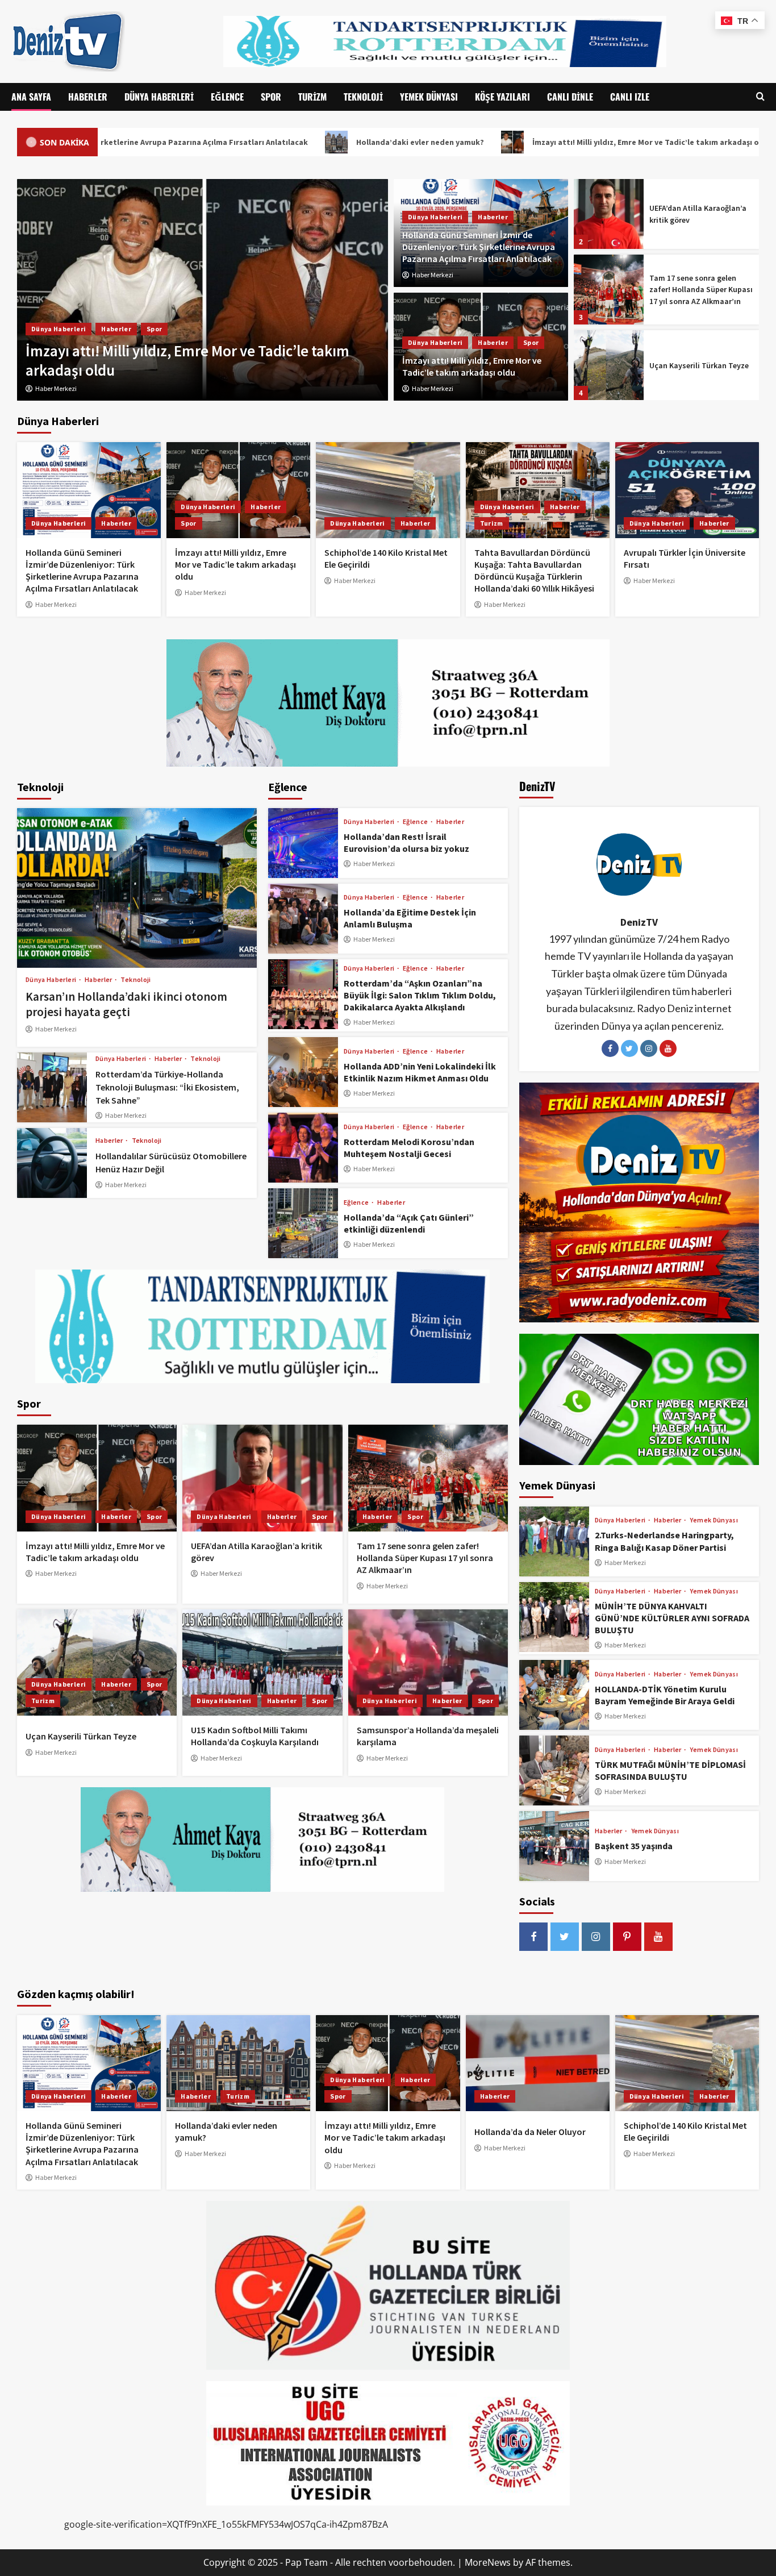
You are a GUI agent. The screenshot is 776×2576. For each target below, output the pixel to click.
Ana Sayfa (31, 97)
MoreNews (488, 2562)
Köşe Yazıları (502, 97)
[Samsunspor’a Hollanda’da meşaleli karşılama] (428, 1663)
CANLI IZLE (630, 97)
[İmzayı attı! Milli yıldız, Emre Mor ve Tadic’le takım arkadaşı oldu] (238, 490)
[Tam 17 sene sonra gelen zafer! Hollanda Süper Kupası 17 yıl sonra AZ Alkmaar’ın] (609, 214)
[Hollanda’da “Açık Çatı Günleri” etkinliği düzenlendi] (303, 1223)
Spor (271, 97)
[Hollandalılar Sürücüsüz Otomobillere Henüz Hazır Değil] (52, 1163)
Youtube (668, 1048)
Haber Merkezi (433, 275)
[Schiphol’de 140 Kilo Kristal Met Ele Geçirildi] (203, 290)
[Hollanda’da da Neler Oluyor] (538, 2063)
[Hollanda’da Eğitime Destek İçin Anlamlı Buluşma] (303, 919)
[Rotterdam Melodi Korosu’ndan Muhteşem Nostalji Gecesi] (303, 1148)
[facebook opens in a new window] (533, 1937)
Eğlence (227, 97)
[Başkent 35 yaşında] (554, 1846)
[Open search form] (760, 97)
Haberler (88, 97)
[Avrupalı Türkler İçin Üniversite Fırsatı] (687, 490)
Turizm (312, 97)
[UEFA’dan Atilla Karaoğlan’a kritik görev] (262, 1478)
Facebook (610, 1048)
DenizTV (639, 922)
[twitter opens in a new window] (565, 1937)
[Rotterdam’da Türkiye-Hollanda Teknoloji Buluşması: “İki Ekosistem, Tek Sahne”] (52, 1087)
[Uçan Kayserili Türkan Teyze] (609, 290)
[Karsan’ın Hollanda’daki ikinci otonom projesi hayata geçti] (137, 888)
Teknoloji (363, 97)
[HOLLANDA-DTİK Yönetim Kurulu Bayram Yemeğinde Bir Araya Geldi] (554, 1695)
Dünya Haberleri (159, 97)
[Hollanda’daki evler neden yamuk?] (238, 2063)
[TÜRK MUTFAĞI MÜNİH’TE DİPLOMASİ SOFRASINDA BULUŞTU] (554, 1770)
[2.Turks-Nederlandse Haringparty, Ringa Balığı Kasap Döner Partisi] (554, 1541)
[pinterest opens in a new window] (627, 1937)
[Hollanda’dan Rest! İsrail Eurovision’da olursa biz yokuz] (303, 843)
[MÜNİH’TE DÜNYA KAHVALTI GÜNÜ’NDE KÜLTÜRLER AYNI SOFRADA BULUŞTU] (554, 1617)
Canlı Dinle (570, 97)
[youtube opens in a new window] (658, 1937)
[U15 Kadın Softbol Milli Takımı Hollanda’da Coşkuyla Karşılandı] (609, 365)
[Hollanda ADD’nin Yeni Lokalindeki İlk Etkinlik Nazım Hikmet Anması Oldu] (303, 1072)
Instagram (649, 1048)
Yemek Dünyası (429, 97)
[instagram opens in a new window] (596, 1937)
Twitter (629, 1048)
